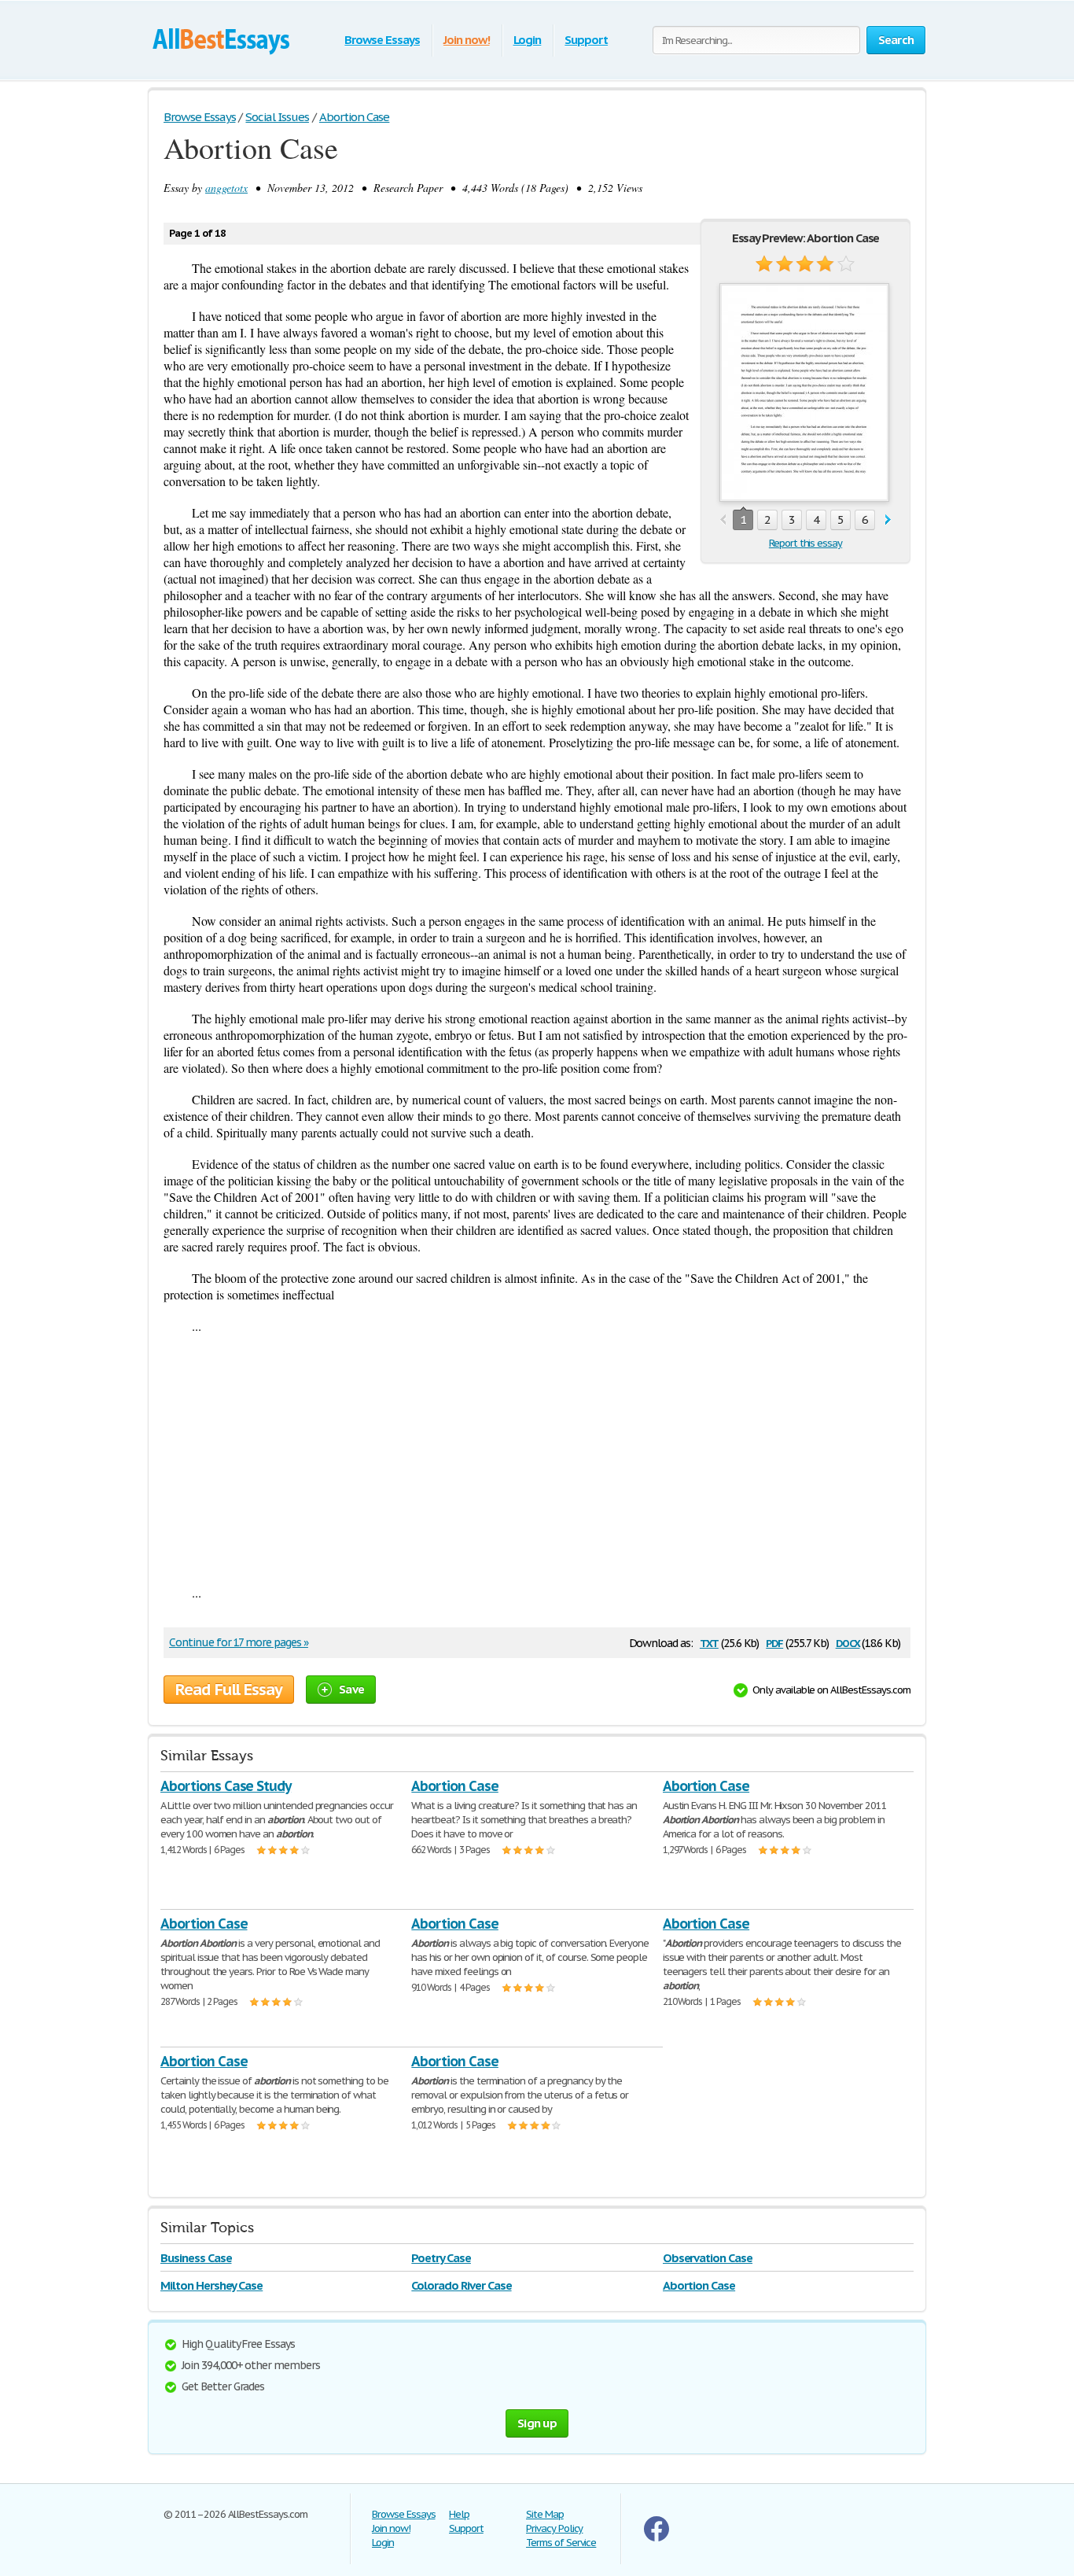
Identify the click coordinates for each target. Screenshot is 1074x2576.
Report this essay (805, 543)
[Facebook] (657, 2538)
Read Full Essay (229, 1690)
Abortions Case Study (226, 1786)
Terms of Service (561, 2543)
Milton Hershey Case (211, 2285)
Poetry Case (441, 2258)
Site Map (545, 2514)
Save (351, 1689)
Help (459, 2514)
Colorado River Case (461, 2285)
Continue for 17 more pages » (239, 1642)
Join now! (467, 40)
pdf (774, 1642)
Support (586, 40)
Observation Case (708, 2258)
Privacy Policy (554, 2528)
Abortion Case (454, 1786)
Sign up (537, 2423)
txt (709, 1642)
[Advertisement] (537, 1459)
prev (723, 520)
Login (528, 40)
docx (848, 1642)
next (888, 520)
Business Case (196, 2258)
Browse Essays (382, 40)
